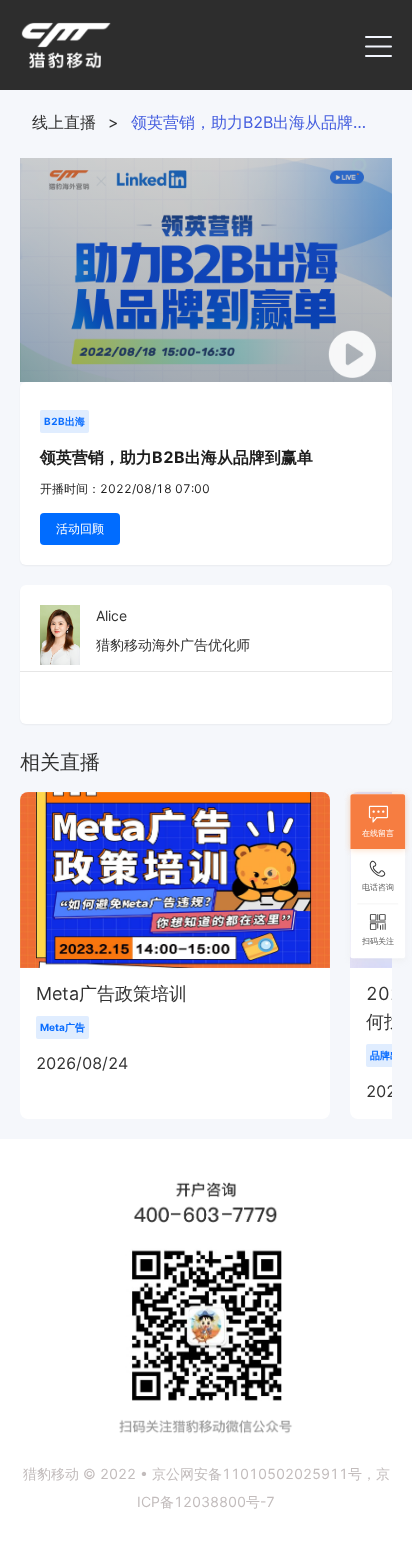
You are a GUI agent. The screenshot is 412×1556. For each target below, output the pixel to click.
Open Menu (378, 45)
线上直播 (64, 122)
